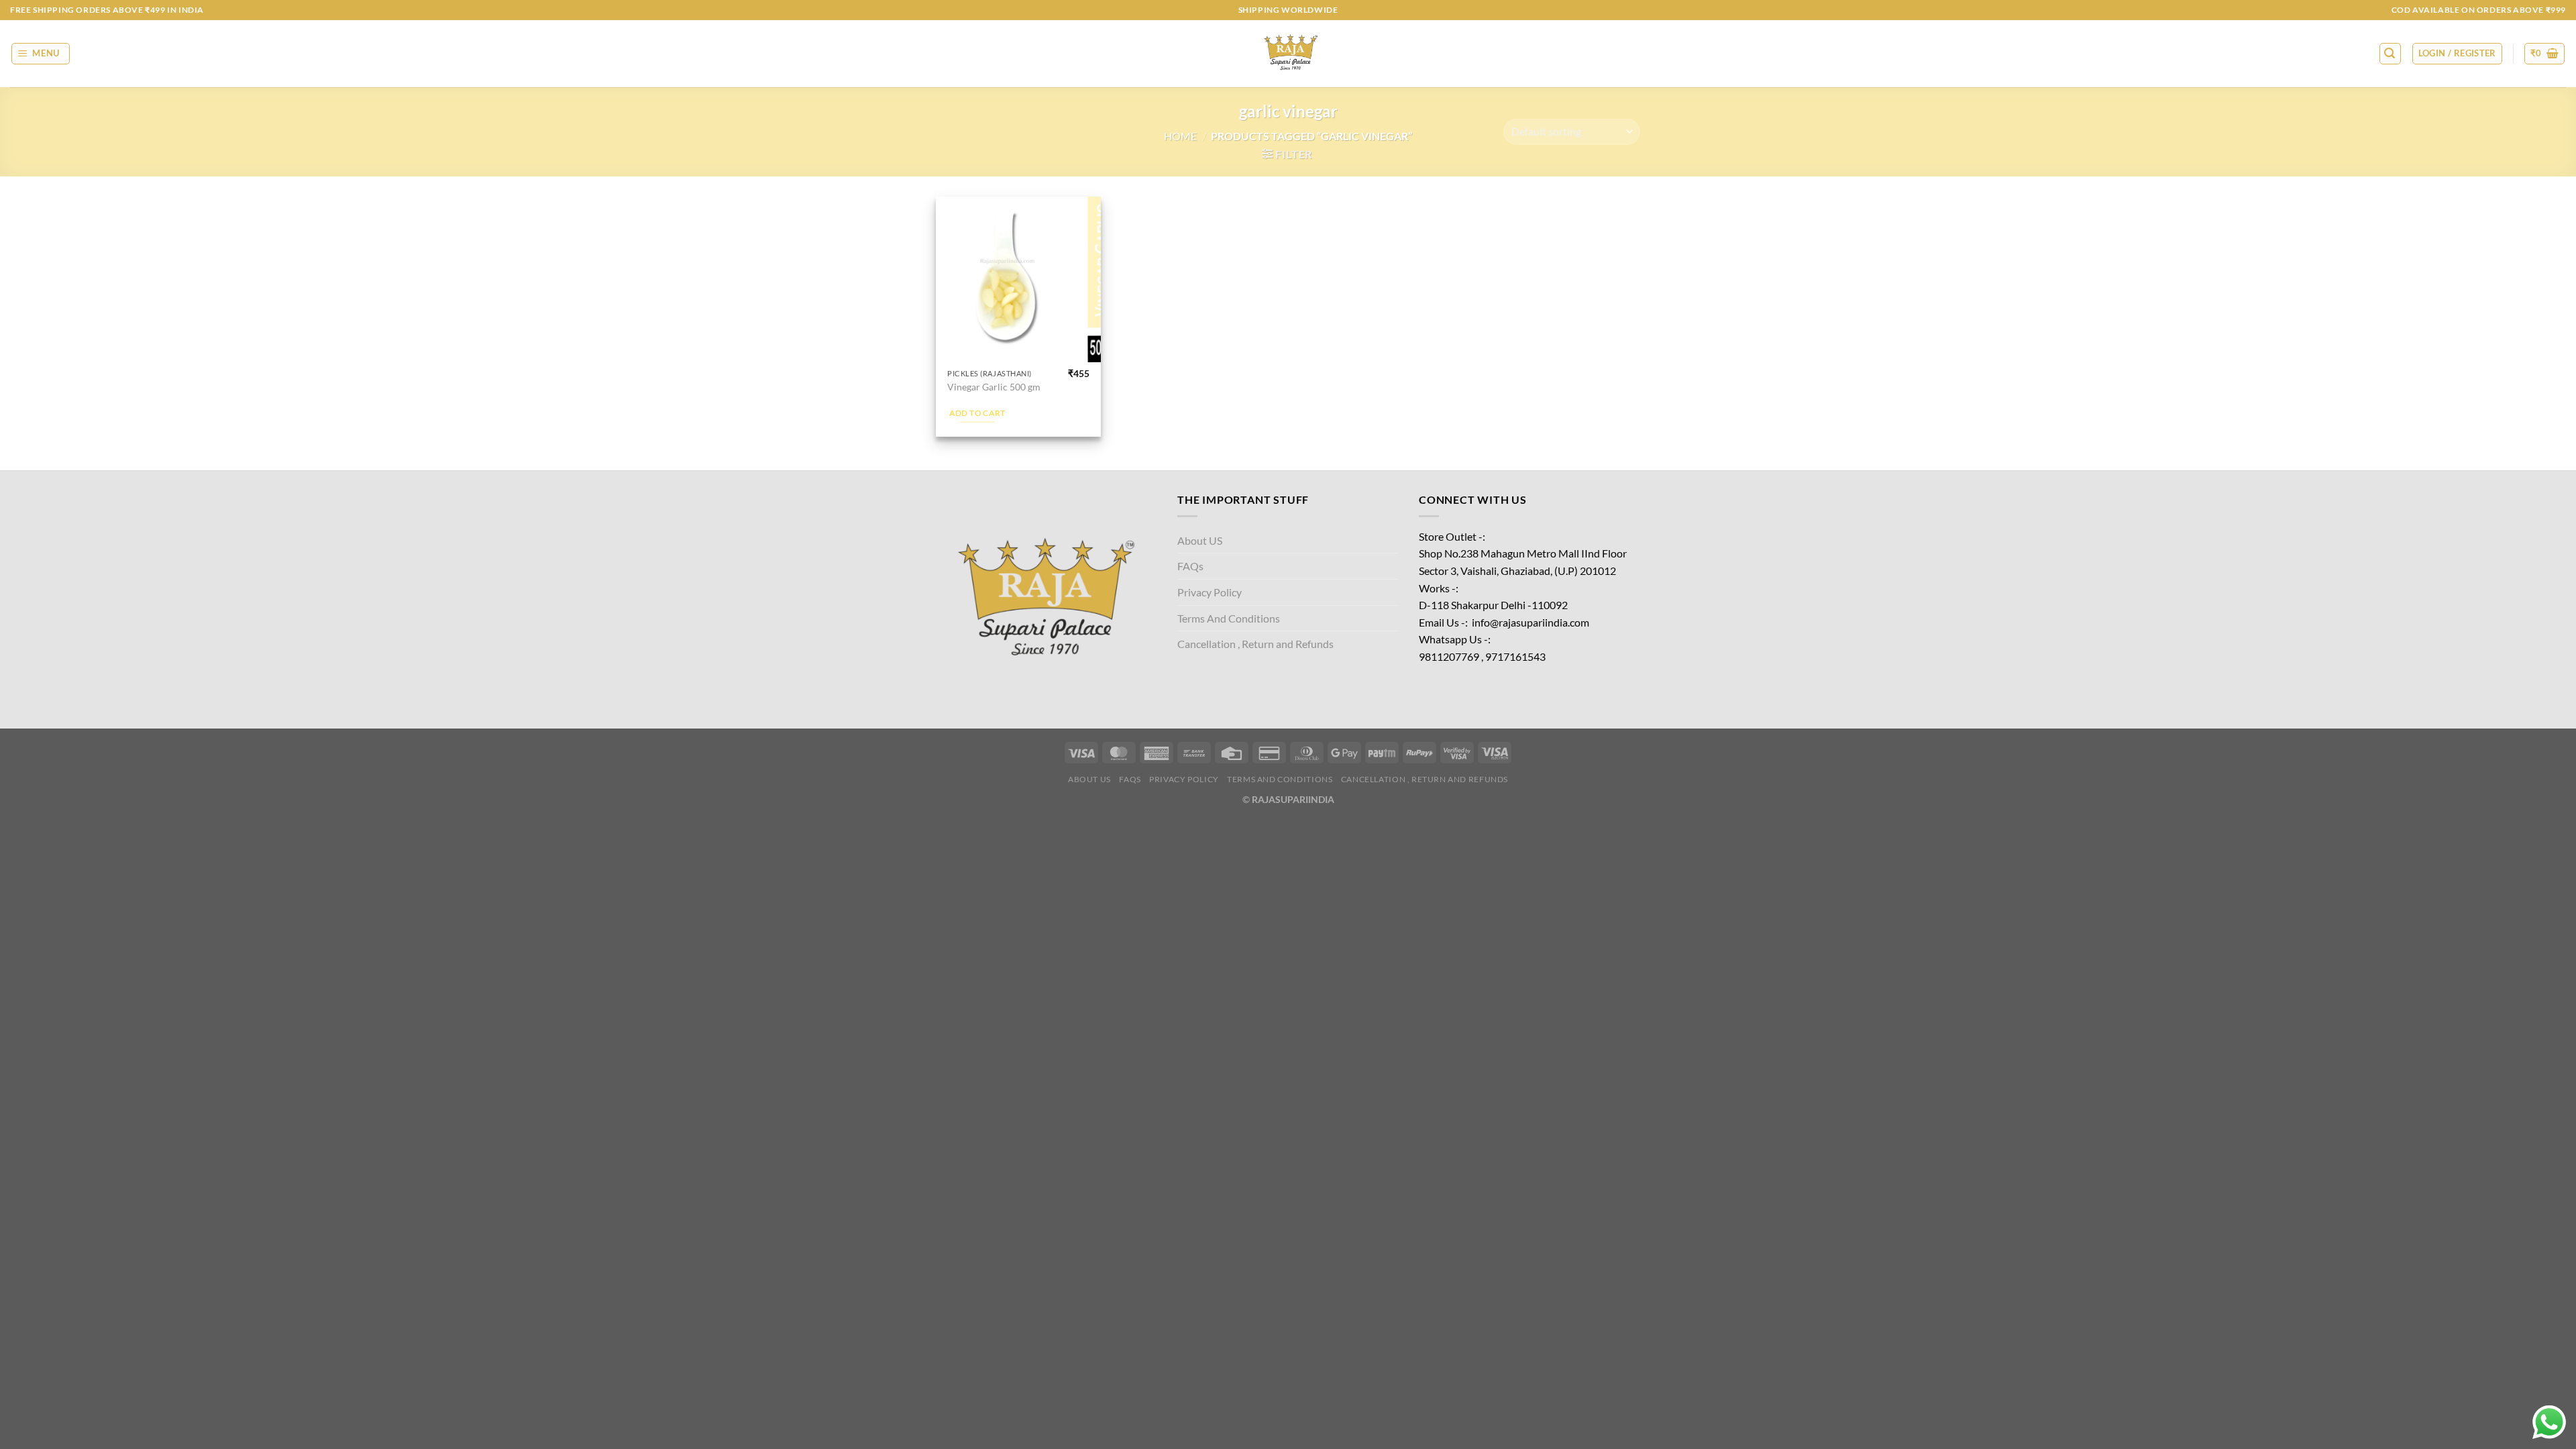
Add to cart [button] (977, 413)
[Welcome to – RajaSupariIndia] (1288, 54)
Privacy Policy (1210, 592)
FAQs (1190, 566)
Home (1180, 136)
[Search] (2390, 54)
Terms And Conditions (1229, 618)
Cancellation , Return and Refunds (1255, 644)
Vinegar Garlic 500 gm (994, 387)
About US (1200, 540)
